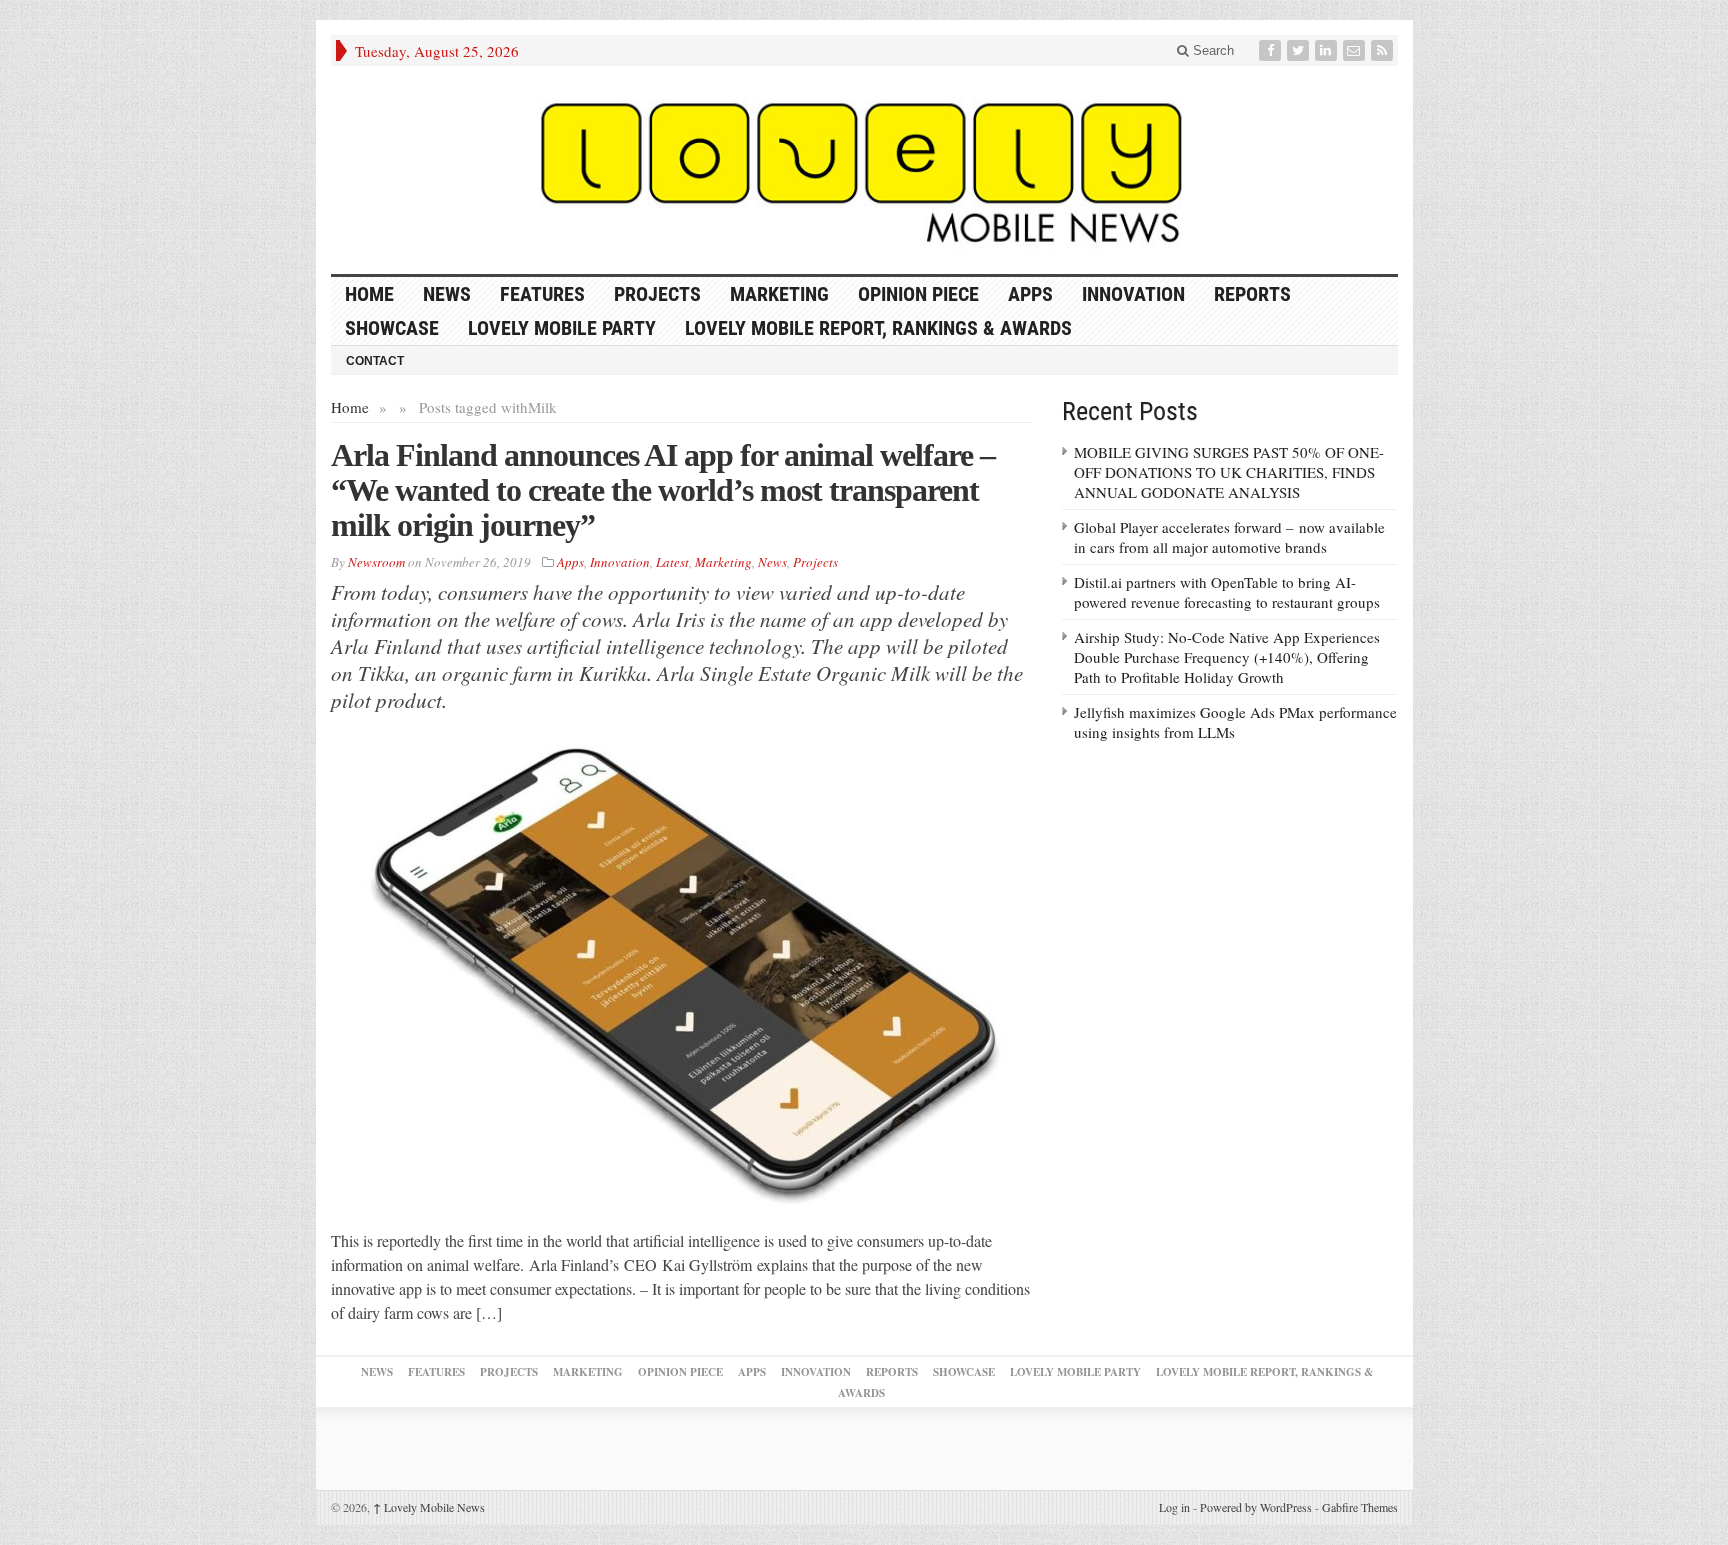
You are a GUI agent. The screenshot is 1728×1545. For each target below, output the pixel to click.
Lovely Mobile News (429, 1507)
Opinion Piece (918, 294)
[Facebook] (1272, 50)
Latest (672, 562)
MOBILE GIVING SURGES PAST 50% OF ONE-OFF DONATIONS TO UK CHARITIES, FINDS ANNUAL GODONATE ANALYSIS (1229, 472)
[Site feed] (1384, 50)
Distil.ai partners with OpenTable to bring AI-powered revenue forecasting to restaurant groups (1227, 592)
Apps (1030, 294)
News (447, 294)
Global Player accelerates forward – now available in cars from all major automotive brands (1229, 537)
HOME (369, 294)
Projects (657, 294)
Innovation (1133, 294)
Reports (1252, 294)
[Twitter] (1300, 50)
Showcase (392, 328)
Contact (375, 361)
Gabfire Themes (1360, 1507)
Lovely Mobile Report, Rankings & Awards (878, 328)
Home (350, 407)
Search (1211, 50)
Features (542, 294)
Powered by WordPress (1256, 1507)
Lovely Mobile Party (562, 328)
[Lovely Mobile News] (864, 170)
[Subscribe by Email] (1356, 50)
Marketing (779, 294)
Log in (1174, 1507)
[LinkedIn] (1328, 50)
